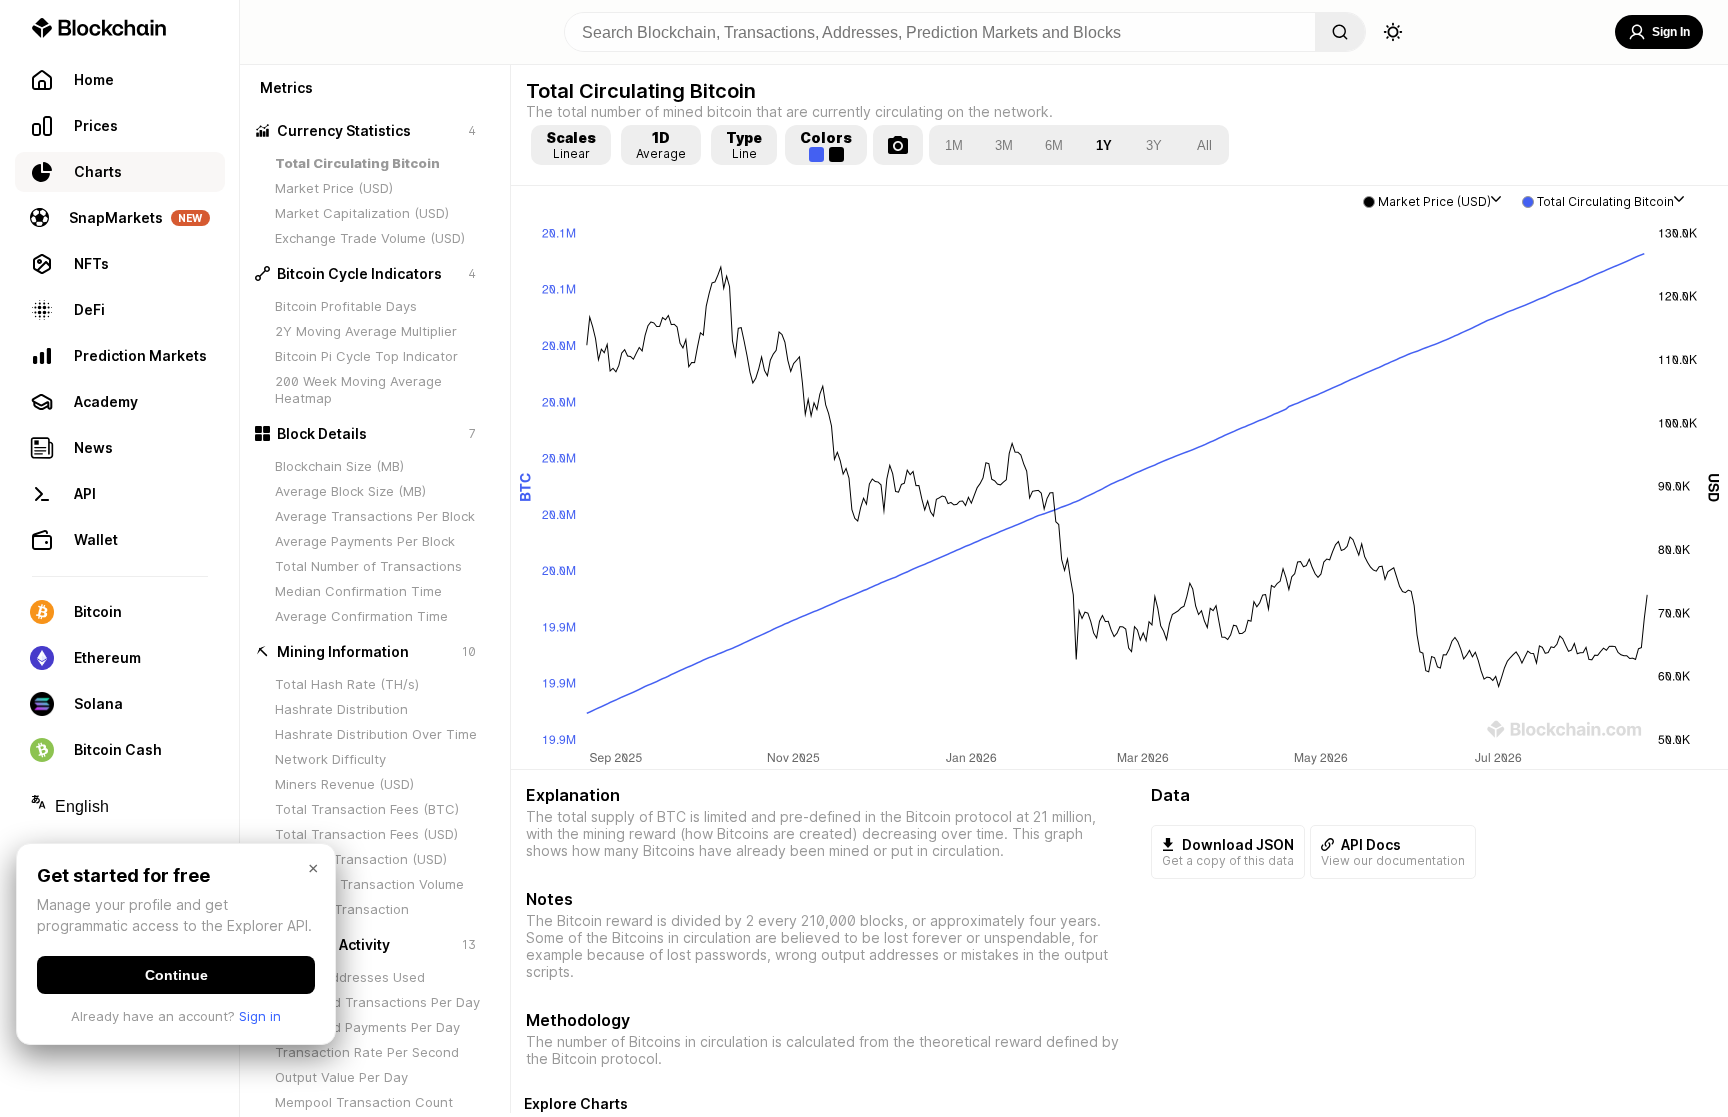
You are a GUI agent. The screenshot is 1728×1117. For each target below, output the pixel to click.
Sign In (1671, 32)
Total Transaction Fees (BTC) (367, 809)
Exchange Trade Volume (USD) (370, 238)
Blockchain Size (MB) (339, 466)
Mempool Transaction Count (364, 1102)
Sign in (260, 1016)
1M (954, 145)
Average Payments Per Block (365, 541)
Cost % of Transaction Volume (369, 884)
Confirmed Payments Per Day (367, 1027)
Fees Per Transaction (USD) (361, 859)
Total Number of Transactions (368, 566)
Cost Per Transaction (342, 909)
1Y (1104, 145)
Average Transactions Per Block (375, 516)
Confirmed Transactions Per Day (377, 1002)
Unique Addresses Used (350, 977)
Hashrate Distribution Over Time (376, 734)
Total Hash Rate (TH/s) (347, 684)
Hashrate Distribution (341, 709)
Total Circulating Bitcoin (357, 163)
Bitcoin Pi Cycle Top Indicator (366, 356)
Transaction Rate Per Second (367, 1052)
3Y (1154, 145)
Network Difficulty (330, 759)
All (1204, 145)
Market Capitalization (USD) (362, 213)
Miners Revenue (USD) (344, 784)
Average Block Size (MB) (350, 491)
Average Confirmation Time (361, 616)
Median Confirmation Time (358, 591)
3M (1004, 145)
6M (1054, 145)
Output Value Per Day (341, 1077)
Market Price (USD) (334, 188)
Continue (176, 975)
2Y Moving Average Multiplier (366, 331)
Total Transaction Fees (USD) (366, 834)
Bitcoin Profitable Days (346, 306)
